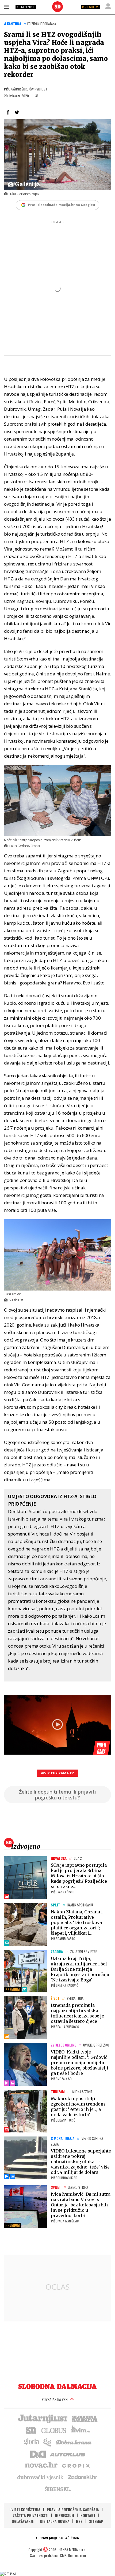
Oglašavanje (23, 2521)
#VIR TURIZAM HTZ (57, 1773)
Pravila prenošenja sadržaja (73, 2509)
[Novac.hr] (41, 2465)
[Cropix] (76, 2465)
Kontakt (88, 2515)
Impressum (64, 2515)
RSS (79, 2521)
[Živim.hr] (80, 2430)
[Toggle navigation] (7, 7)
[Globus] (54, 2430)
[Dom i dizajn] (38, 2454)
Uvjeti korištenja (25, 2509)
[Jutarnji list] (43, 2418)
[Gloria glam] (47, 2442)
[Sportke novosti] (31, 2430)
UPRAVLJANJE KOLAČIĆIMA (57, 2538)
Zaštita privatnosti (31, 2515)
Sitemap (96, 2521)
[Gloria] (31, 2442)
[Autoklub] (68, 2454)
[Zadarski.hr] (83, 2477)
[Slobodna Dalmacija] (57, 7)
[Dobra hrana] (74, 2442)
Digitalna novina (55, 2521)
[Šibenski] (57, 2489)
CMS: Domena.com (73, 2555)
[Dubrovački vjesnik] (41, 2477)
